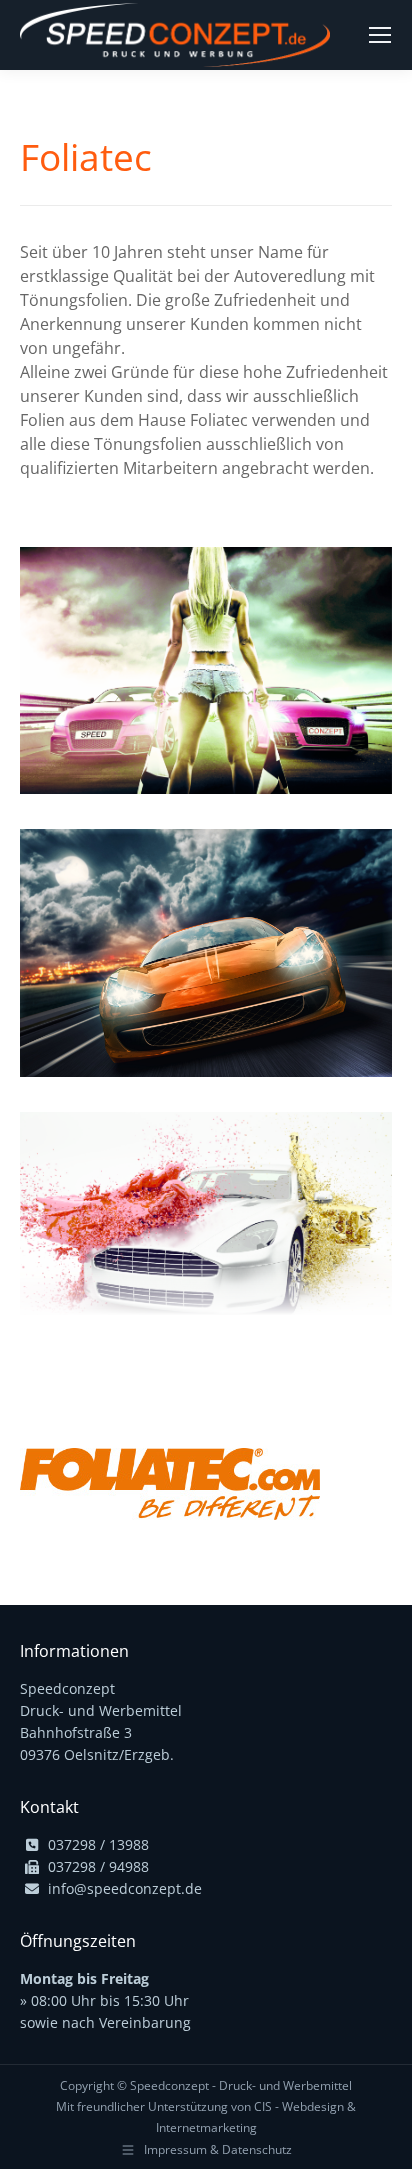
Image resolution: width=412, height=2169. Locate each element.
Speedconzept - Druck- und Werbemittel (241, 2085)
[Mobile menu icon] (380, 35)
